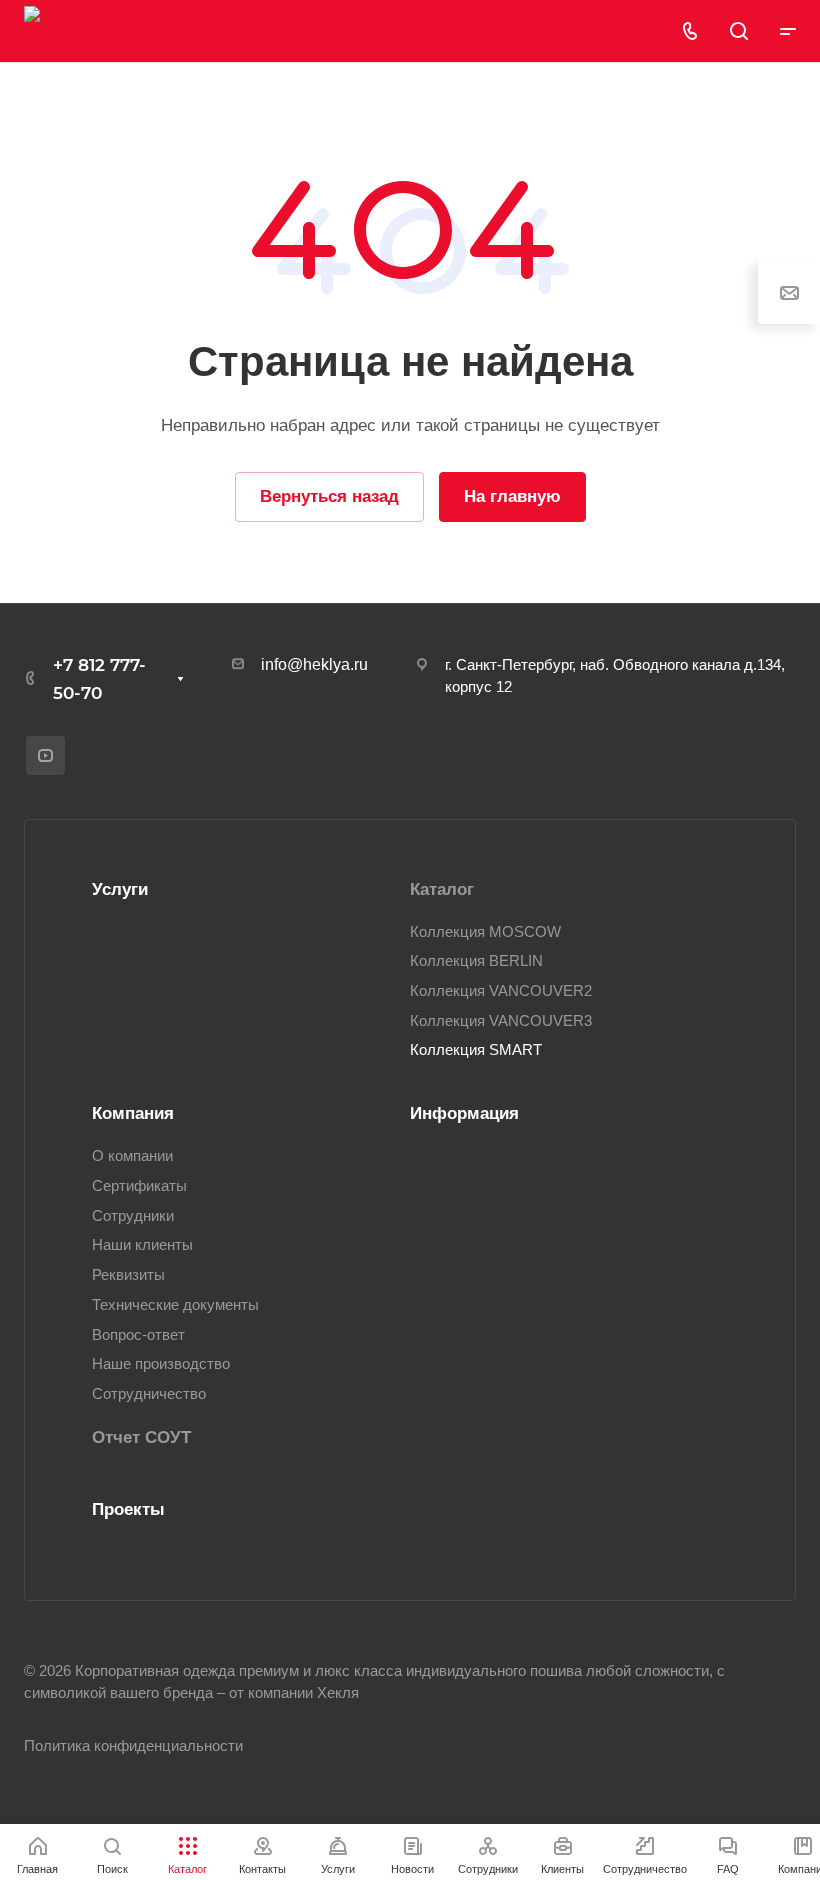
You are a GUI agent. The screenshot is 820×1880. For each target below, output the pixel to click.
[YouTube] (45, 755)
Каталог (442, 889)
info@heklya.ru (314, 664)
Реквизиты (128, 1275)
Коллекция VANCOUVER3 (501, 1021)
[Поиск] (738, 31)
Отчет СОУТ (141, 1437)
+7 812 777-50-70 (99, 679)
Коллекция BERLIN (476, 961)
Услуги (120, 889)
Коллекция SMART (476, 1050)
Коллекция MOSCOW (485, 932)
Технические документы (175, 1305)
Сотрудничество (149, 1394)
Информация (464, 1113)
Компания (133, 1113)
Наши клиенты (142, 1245)
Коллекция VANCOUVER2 (501, 991)
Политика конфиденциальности (133, 1746)
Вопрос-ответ (138, 1335)
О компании (132, 1156)
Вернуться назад (329, 496)
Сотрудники (133, 1216)
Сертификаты (139, 1186)
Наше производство (161, 1364)
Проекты (128, 1509)
